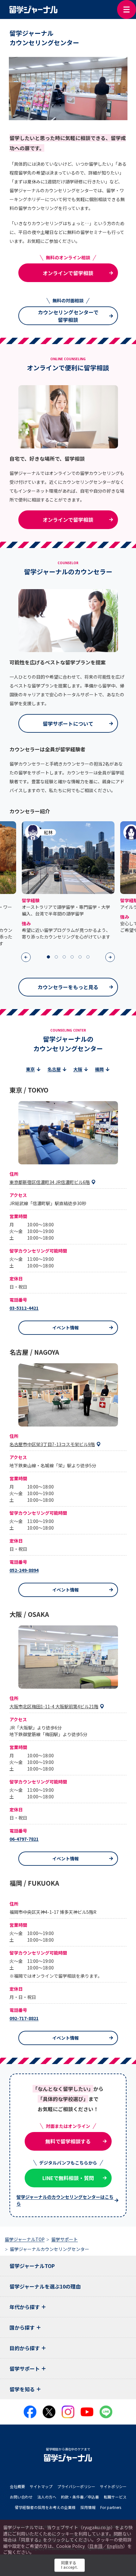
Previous (26, 957)
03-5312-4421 (24, 1308)
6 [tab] (88, 957)
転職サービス (115, 2497)
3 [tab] (64, 957)
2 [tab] (56, 957)
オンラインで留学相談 (68, 273)
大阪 (78, 1069)
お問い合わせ (21, 2497)
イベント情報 (65, 1328)
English (115, 2546)
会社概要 (17, 2486)
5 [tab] (80, 957)
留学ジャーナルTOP (32, 2266)
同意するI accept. (70, 2565)
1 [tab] (48, 957)
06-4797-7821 (24, 1839)
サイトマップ (41, 2486)
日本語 (96, 2546)
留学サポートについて (68, 724)
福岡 (99, 1069)
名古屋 (54, 1069)
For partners (111, 2507)
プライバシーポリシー (76, 2486)
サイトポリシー (113, 2486)
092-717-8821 (24, 2018)
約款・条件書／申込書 (80, 2497)
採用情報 (88, 2507)
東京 (30, 1069)
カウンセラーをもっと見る (68, 987)
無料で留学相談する (68, 2141)
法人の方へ (47, 2497)
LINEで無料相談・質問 (68, 2178)
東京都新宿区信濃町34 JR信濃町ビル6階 (50, 1182)
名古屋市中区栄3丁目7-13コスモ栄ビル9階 (52, 1444)
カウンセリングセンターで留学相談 (68, 316)
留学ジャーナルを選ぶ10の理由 (45, 2286)
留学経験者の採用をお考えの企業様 (45, 2507)
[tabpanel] (68, 881)
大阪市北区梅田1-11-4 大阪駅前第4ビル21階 (54, 1706)
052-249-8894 (24, 1570)
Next (110, 957)
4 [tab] (72, 957)
